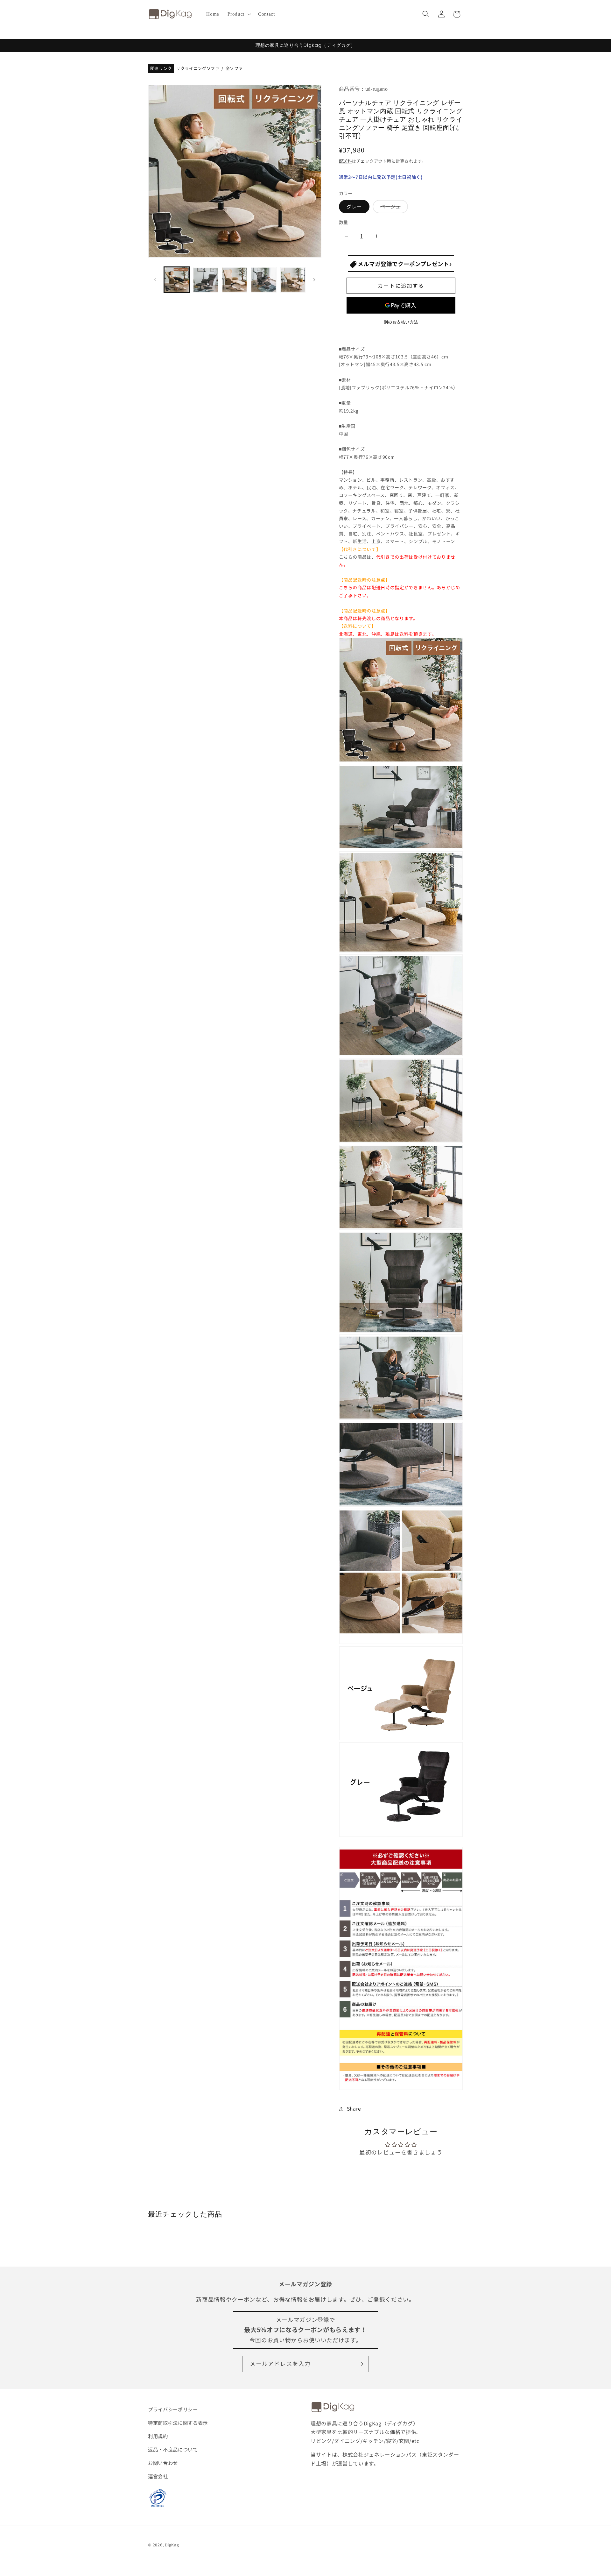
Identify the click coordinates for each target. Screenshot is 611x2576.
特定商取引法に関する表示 (178, 2423)
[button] (239, 14)
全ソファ (234, 69)
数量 (344, 223)
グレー (354, 207)
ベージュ (393, 208)
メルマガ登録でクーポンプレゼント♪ (404, 264)
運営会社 (158, 2476)
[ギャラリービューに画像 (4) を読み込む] (263, 280)
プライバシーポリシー (173, 2409)
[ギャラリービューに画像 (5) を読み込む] (293, 280)
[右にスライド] (314, 280)
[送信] (361, 2364)
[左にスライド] (155, 280)
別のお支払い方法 (401, 322)
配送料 (345, 161)
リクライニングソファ (198, 69)
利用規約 (158, 2436)
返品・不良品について (173, 2449)
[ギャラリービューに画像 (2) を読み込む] (206, 280)
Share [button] (354, 2109)
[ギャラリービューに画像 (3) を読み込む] (235, 280)
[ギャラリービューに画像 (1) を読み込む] (177, 280)
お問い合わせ (163, 2463)
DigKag (172, 2545)
